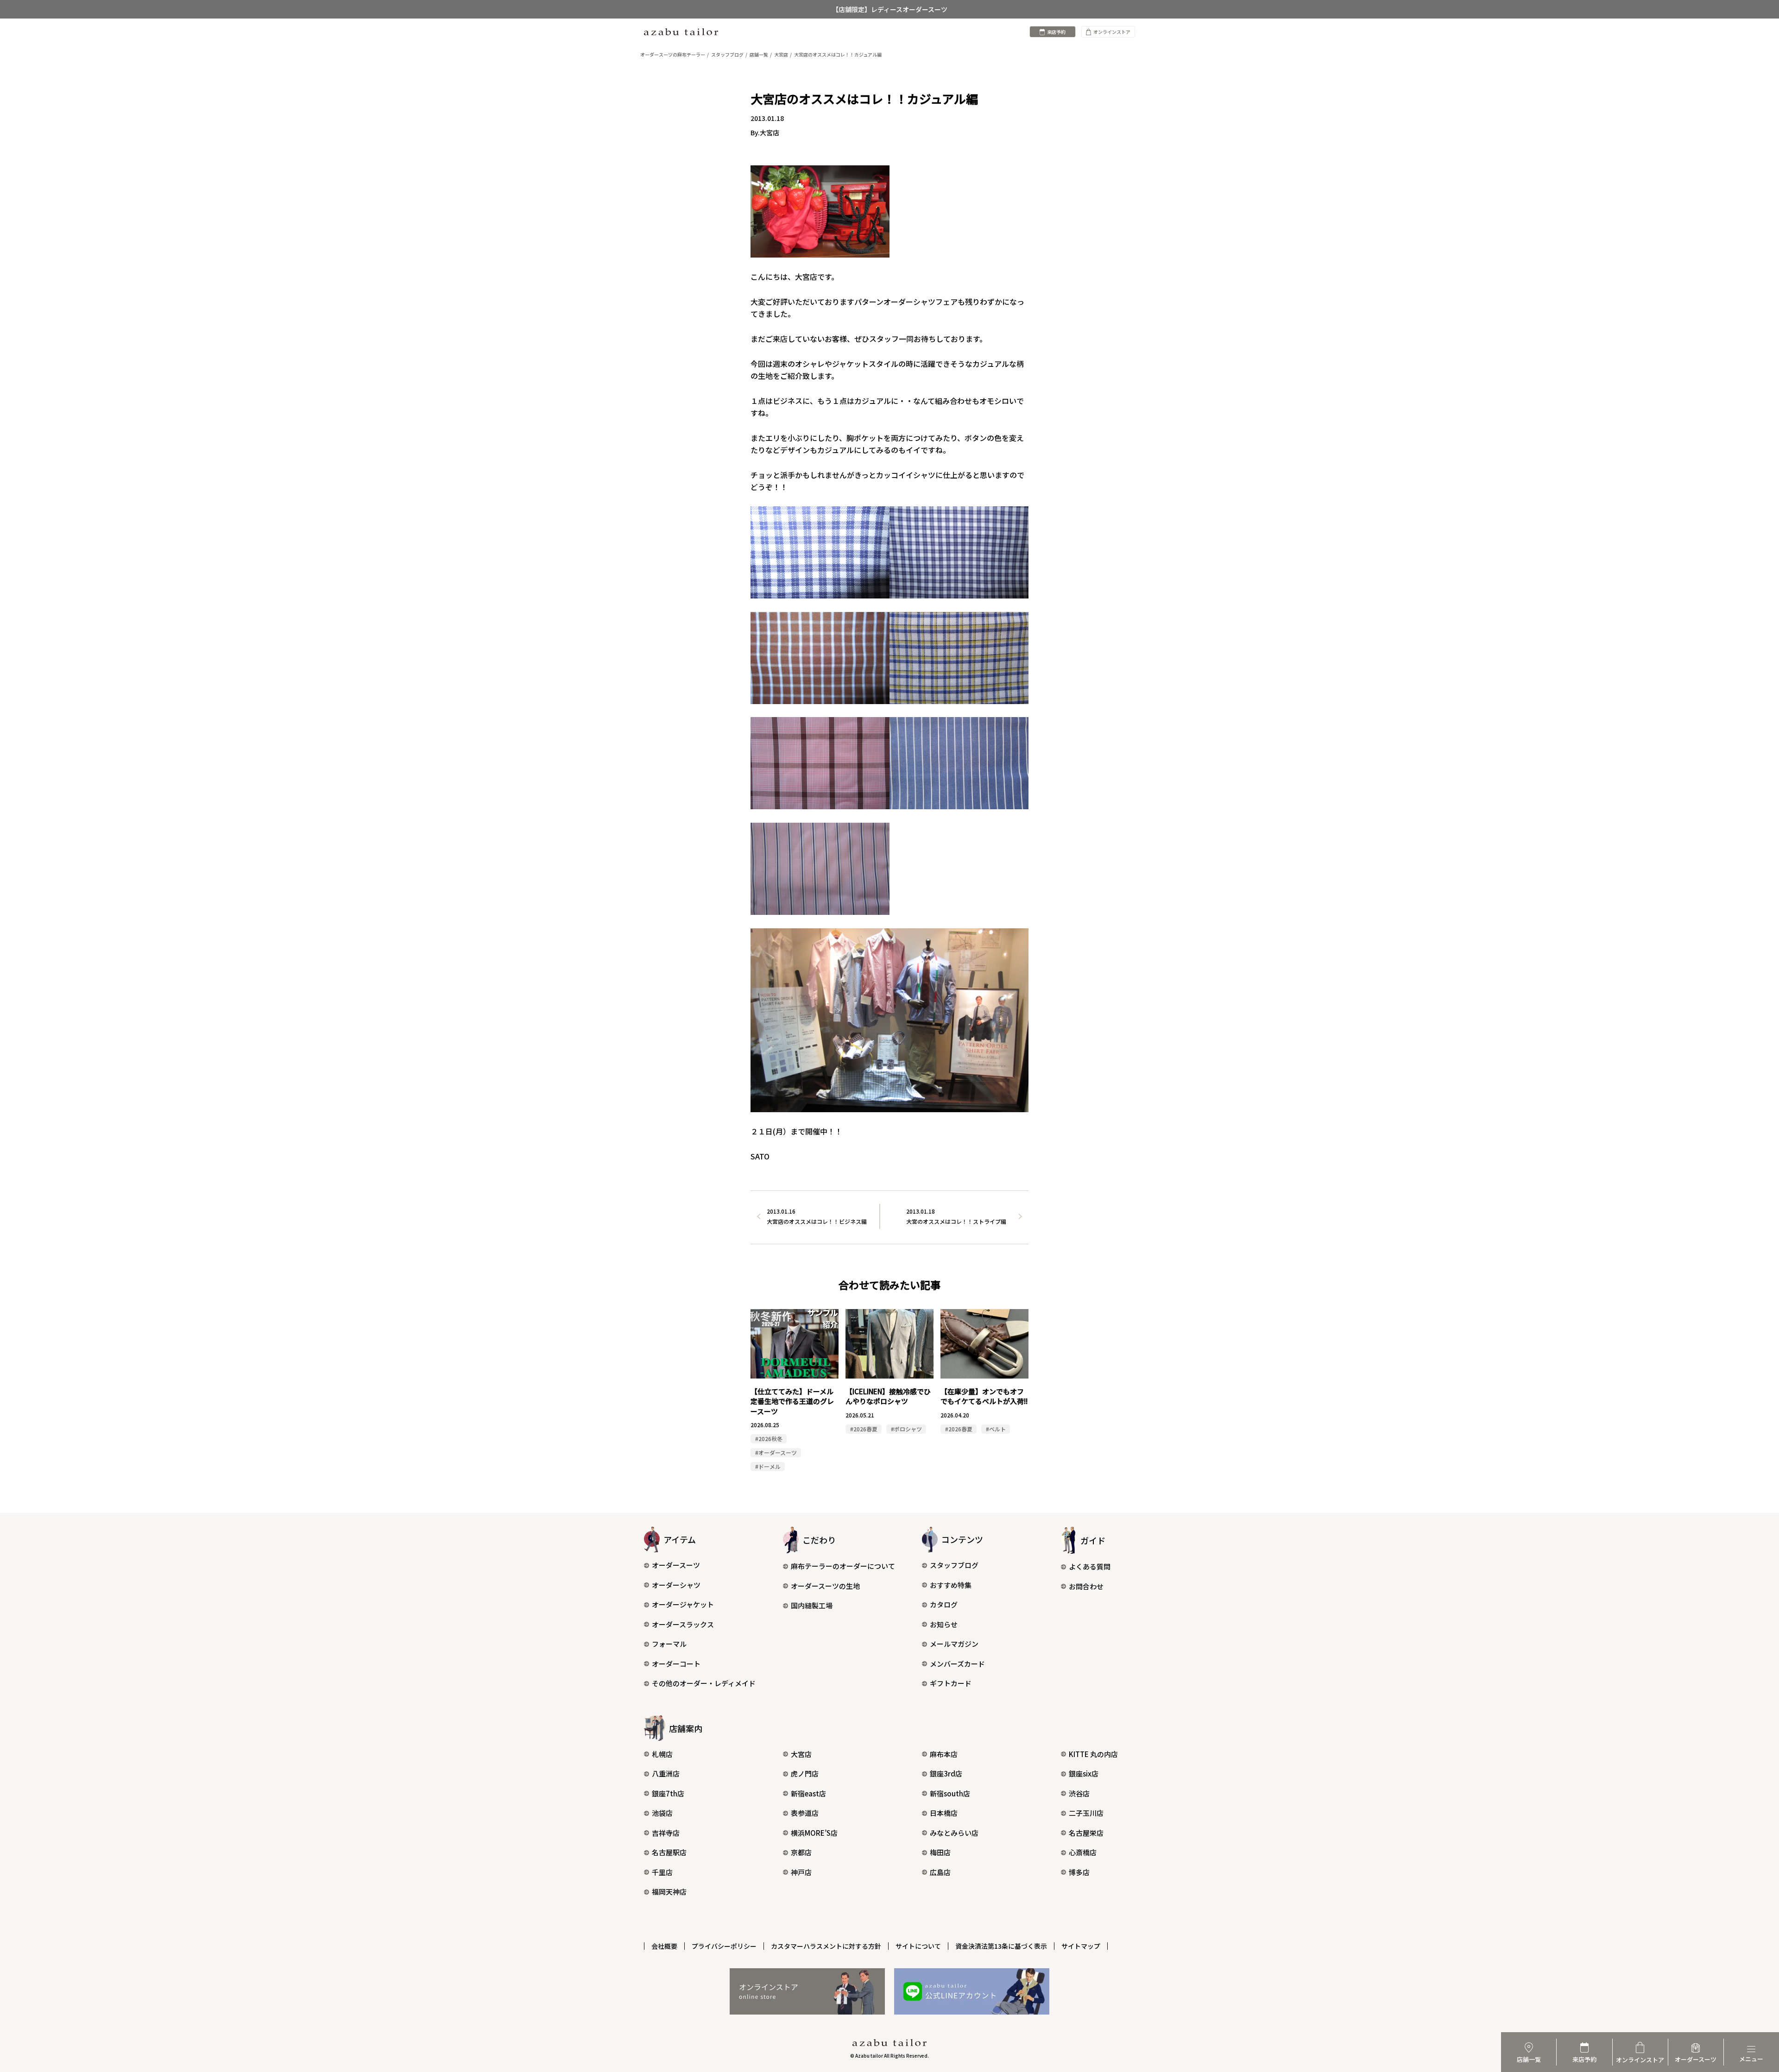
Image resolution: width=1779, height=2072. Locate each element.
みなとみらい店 (954, 1833)
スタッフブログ (954, 1565)
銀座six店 (1084, 1773)
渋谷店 (1079, 1793)
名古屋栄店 (1086, 1833)
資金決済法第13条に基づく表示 (1001, 1946)
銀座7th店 (668, 1793)
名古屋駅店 (669, 1852)
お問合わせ (1086, 1586)
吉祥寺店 (666, 1833)
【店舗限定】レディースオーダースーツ (890, 9)
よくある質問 (1090, 1566)
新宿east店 (808, 1793)
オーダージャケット (683, 1604)
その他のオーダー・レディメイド (704, 1683)
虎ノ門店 (805, 1773)
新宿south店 (950, 1793)
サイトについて (918, 1946)
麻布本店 (944, 1754)
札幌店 (662, 1754)
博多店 (1079, 1872)
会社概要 (664, 1946)
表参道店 (805, 1813)
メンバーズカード (957, 1664)
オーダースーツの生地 (825, 1586)
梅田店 (940, 1852)
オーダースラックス (683, 1624)
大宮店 (801, 1754)
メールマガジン (954, 1644)
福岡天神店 (669, 1892)
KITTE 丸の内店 (1093, 1754)
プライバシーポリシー (724, 1946)
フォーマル (669, 1644)
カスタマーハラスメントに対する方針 (826, 1946)
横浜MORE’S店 (814, 1833)
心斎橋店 (1083, 1852)
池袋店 (662, 1813)
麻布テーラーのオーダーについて (843, 1566)
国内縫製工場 (812, 1605)
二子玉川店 (1086, 1813)
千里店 (662, 1872)
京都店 (801, 1852)
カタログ (944, 1604)
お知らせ (944, 1624)
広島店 (940, 1872)
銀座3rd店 (946, 1773)
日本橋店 (944, 1813)
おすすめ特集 (951, 1585)
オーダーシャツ (676, 1585)
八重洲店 (666, 1773)
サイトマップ (1081, 1946)
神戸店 (801, 1872)
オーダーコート (676, 1664)
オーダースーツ (676, 1565)
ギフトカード (951, 1683)
